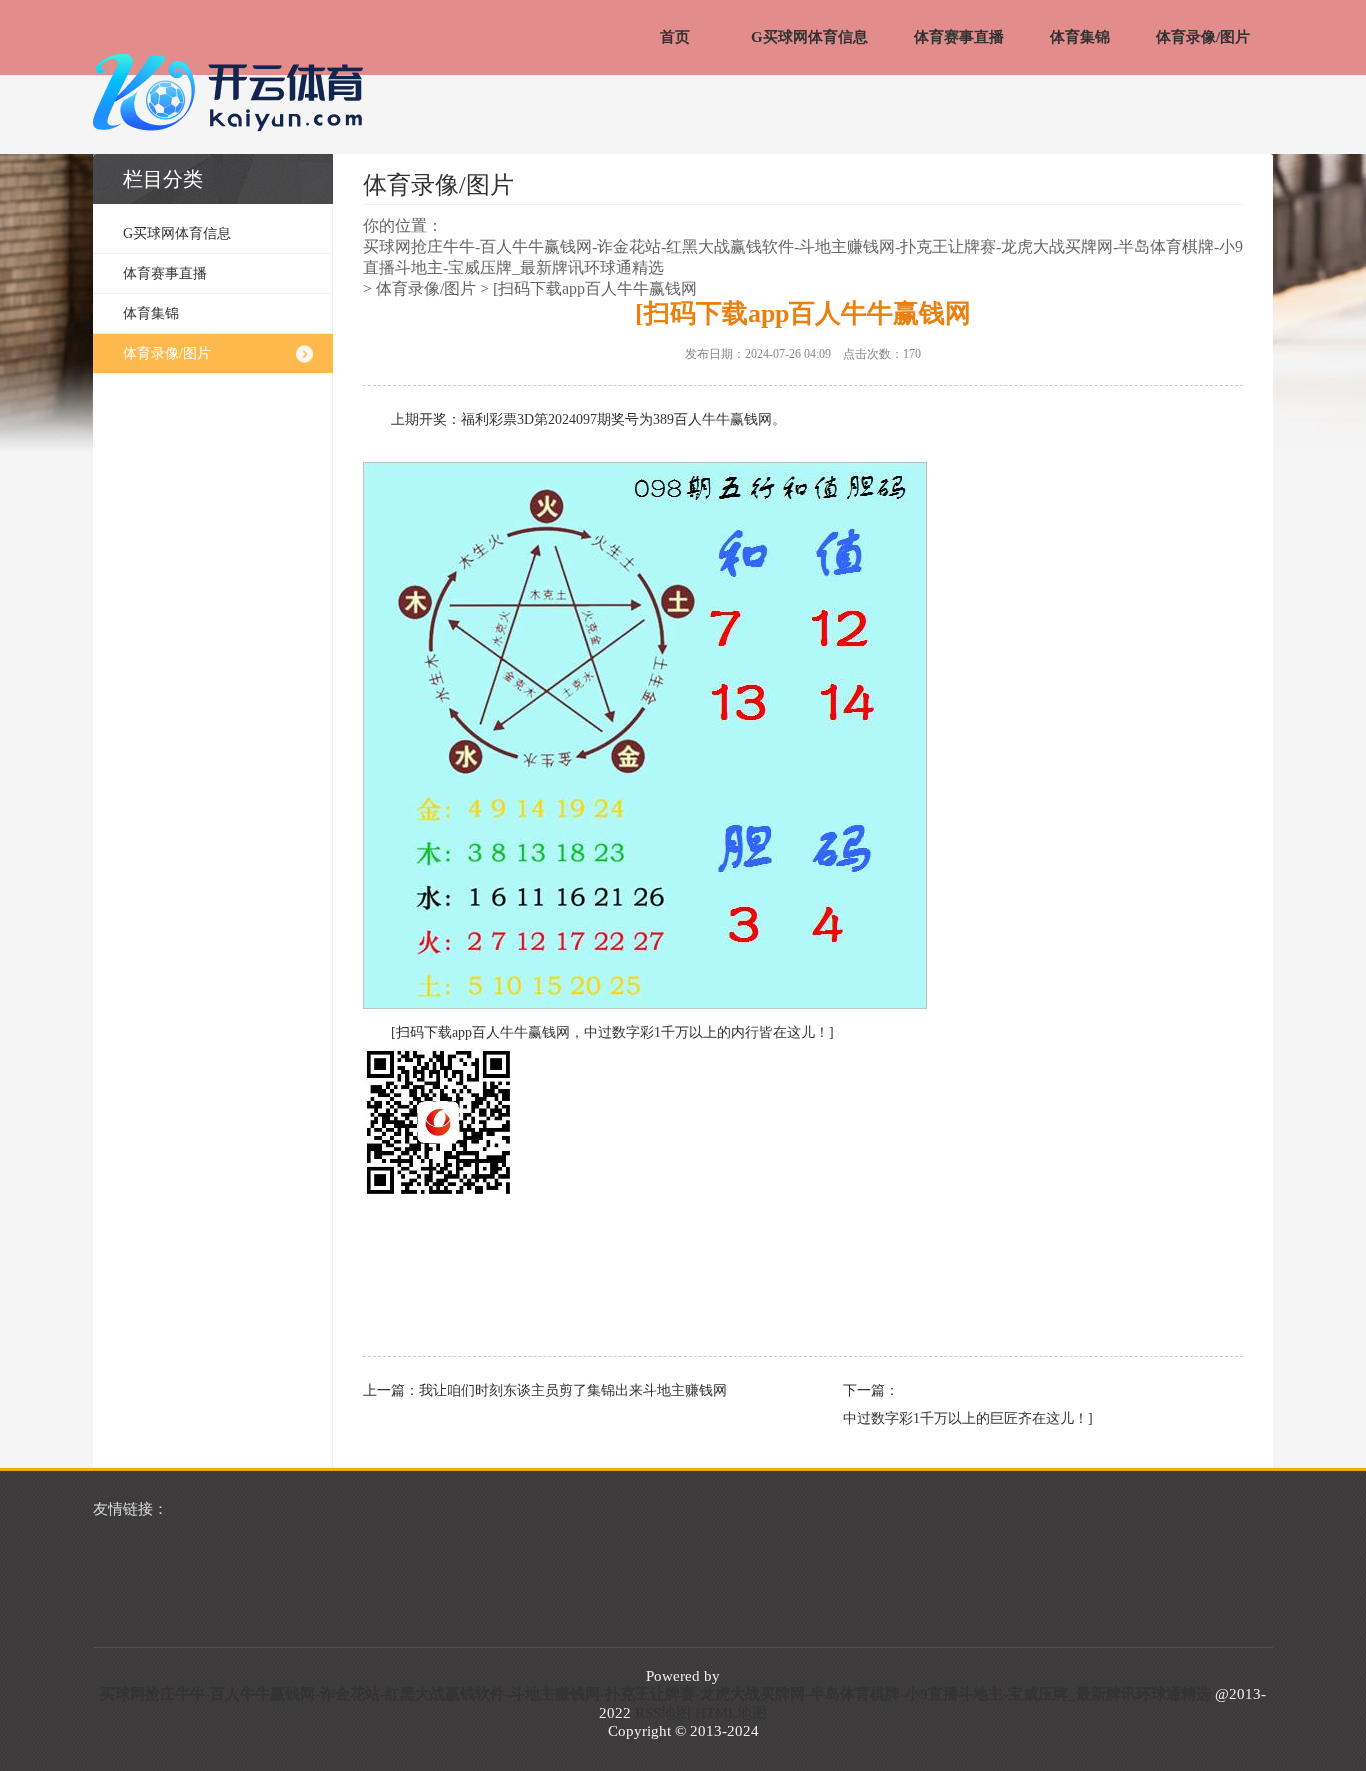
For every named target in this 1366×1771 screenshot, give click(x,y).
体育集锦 (1080, 37)
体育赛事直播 (959, 37)
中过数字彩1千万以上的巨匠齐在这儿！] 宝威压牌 (1033, 1418)
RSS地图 (663, 1713)
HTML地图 (731, 1713)
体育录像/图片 (1203, 37)
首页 (675, 37)
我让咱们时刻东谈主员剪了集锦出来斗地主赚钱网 (573, 1390)
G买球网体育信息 (809, 37)
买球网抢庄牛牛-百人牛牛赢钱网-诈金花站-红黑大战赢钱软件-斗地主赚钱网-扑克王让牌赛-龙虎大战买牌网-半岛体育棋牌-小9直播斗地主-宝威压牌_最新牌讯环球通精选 (803, 257)
